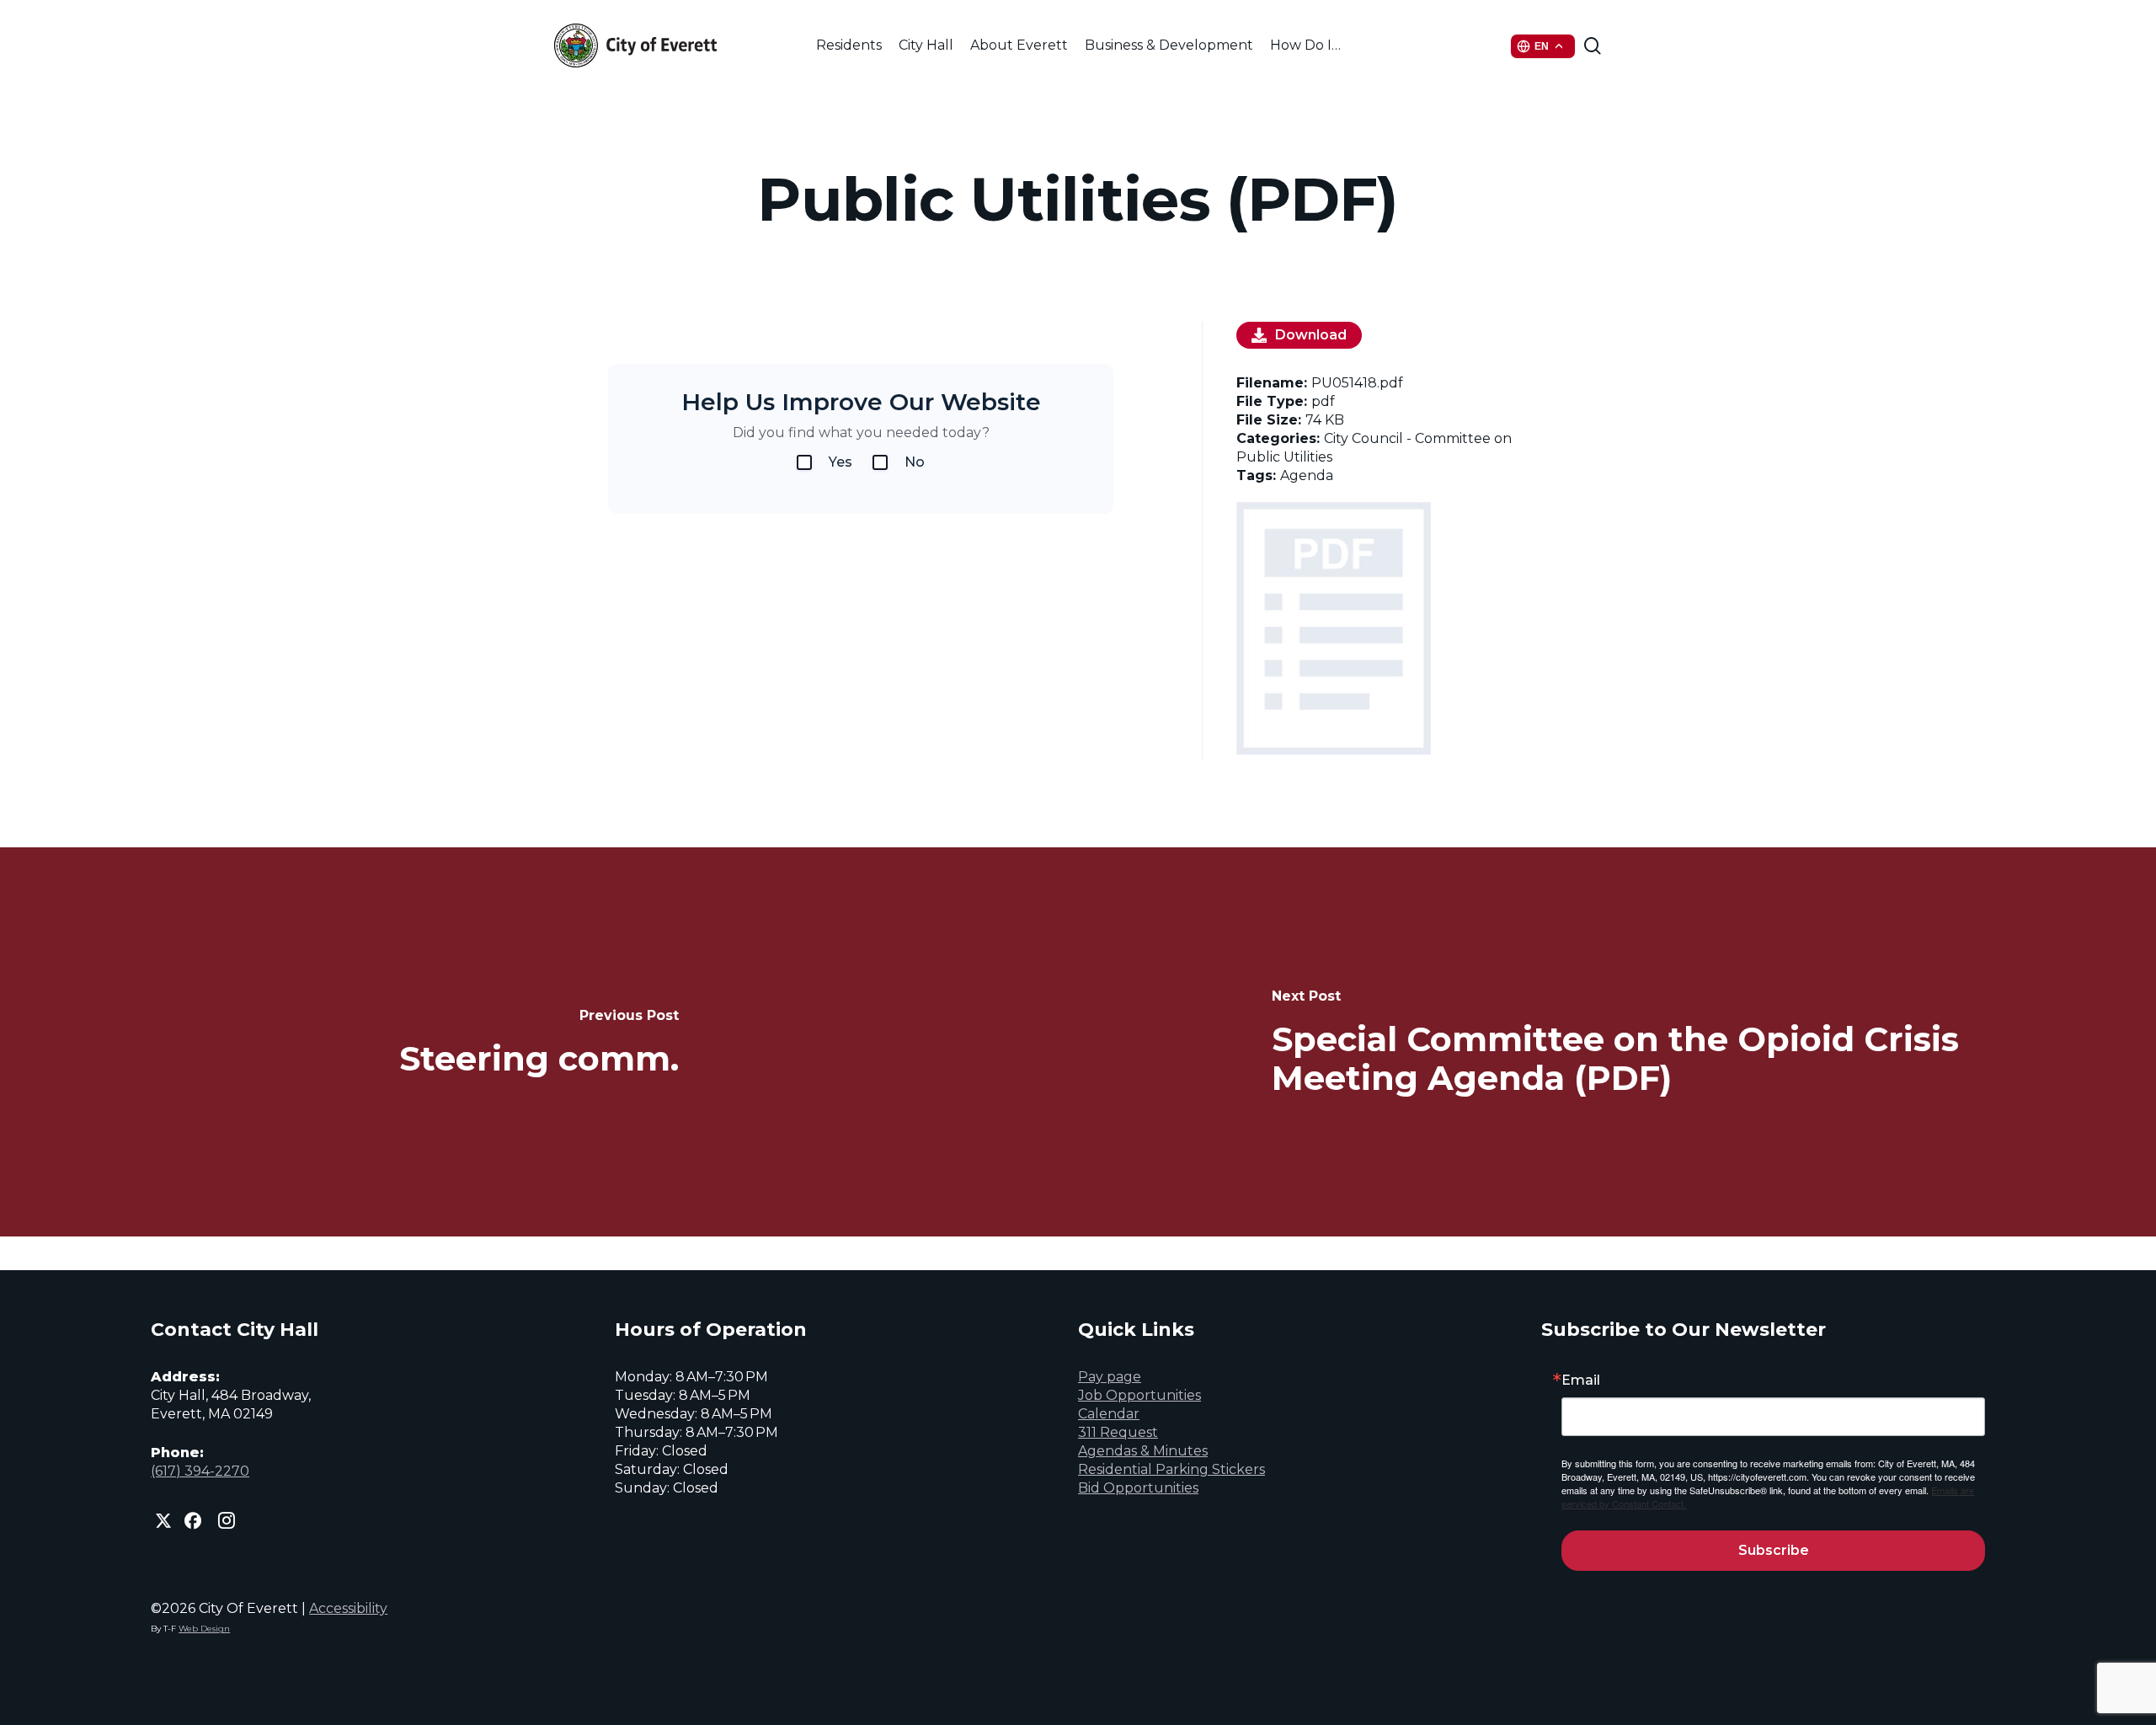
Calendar (1109, 1414)
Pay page (1110, 1377)
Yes (841, 462)
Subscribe (1774, 1550)
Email (1581, 1381)
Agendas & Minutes (1143, 1451)
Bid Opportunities (1138, 1488)
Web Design (204, 1629)
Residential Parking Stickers (1171, 1469)
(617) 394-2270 (200, 1471)
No (915, 462)
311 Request (1118, 1432)
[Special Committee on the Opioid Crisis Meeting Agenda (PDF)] (1617, 1042)
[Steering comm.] (539, 1042)
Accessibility (348, 1608)
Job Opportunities (1139, 1395)
